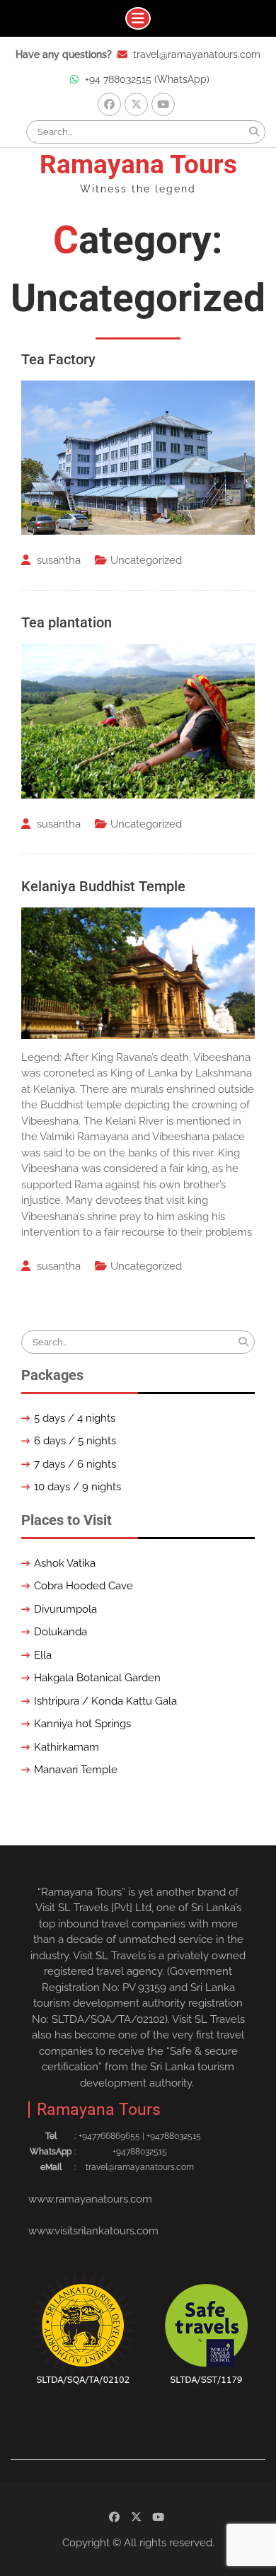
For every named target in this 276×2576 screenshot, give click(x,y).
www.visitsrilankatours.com (93, 2231)
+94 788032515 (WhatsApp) (147, 79)
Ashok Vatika (65, 1563)
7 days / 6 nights (75, 1464)
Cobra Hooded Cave (84, 1586)
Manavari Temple (76, 1770)
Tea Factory (58, 359)
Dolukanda (61, 1632)
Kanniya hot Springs (82, 1724)
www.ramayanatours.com (90, 2199)
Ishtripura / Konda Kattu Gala (105, 1701)
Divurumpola (65, 1609)
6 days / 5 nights (75, 1441)
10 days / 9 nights (77, 1487)
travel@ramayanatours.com (197, 54)
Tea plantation (67, 622)
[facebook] (109, 104)
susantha (59, 560)
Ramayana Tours (138, 164)
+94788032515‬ (174, 2136)
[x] (136, 104)
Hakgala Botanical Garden (97, 1678)
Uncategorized (146, 560)
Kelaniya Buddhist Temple (103, 886)
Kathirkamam (67, 1747)
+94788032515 (140, 2152)
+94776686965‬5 (109, 2136)
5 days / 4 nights (75, 1418)
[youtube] (163, 104)
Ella (43, 1655)
